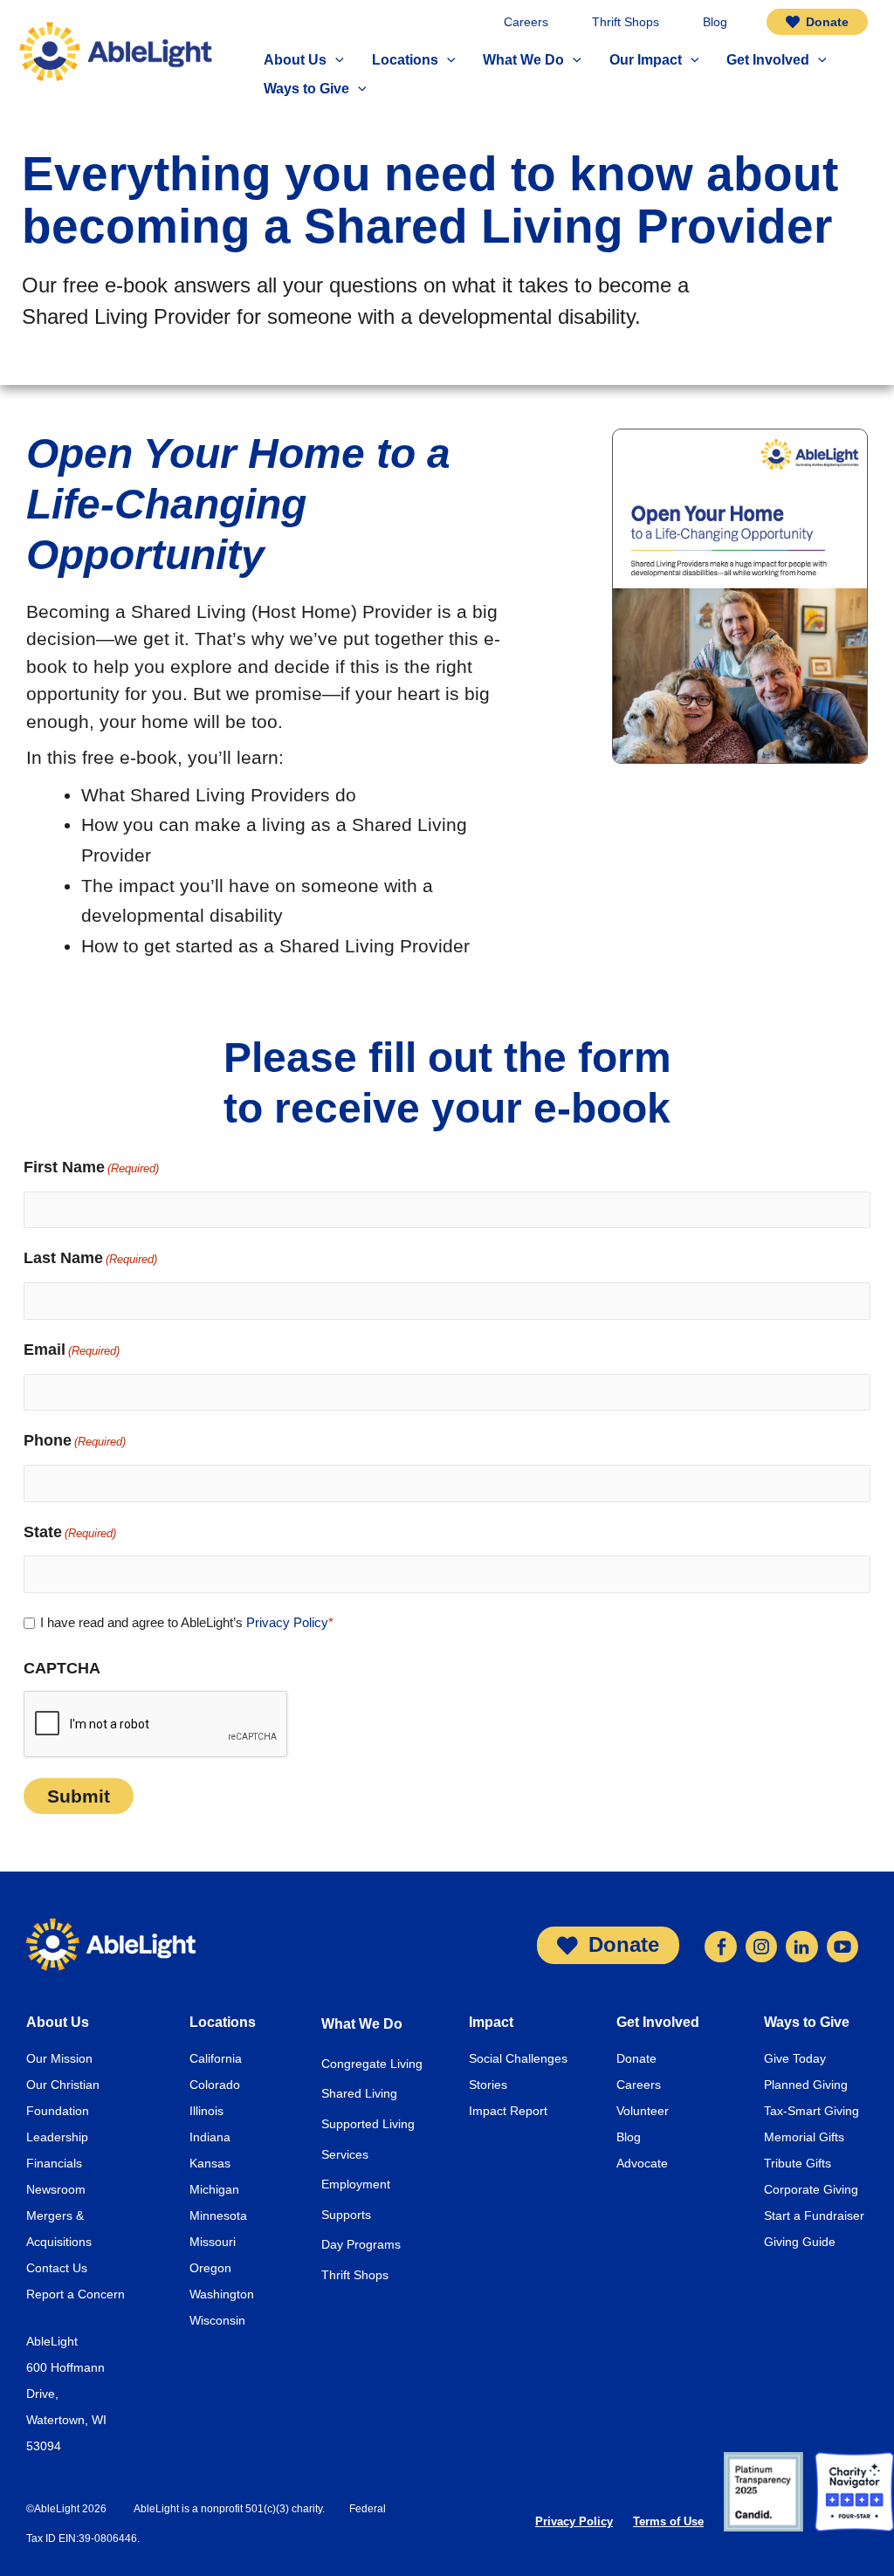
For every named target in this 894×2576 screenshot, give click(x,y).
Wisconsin (217, 2320)
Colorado (215, 2085)
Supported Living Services (368, 2139)
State (70, 1532)
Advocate (642, 2163)
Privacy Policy (287, 1622)
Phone (75, 1440)
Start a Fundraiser (814, 2215)
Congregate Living (372, 2064)
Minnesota (218, 2215)
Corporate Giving (811, 2189)
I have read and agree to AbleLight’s (187, 1622)
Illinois (206, 2111)
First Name (91, 1167)
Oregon (210, 2268)
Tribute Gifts (798, 2163)
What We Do (362, 2024)
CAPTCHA (62, 1668)
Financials (54, 2163)
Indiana (210, 2137)
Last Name (90, 1258)
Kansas (210, 2163)
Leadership (57, 2137)
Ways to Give (807, 2022)
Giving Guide (800, 2242)
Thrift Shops (355, 2275)
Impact (491, 2022)
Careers (639, 2085)
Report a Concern (76, 2294)
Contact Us (57, 2268)
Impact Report (508, 2111)
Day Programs (361, 2244)
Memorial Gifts (804, 2137)
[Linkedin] (801, 1944)
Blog (629, 2137)
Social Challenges (518, 2058)
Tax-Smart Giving (811, 2111)
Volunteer (643, 2111)
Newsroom (56, 2189)
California (216, 2058)
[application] (335, 61)
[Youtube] (842, 1944)
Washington (222, 2294)
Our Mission (59, 2058)
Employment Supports (356, 2199)
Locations (223, 2022)
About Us (58, 2022)
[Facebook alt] (720, 1944)
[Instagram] (761, 1944)
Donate (636, 2058)
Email (72, 1350)
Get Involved (658, 2022)
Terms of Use (668, 2521)
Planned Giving (806, 2085)
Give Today (795, 2058)
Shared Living (359, 2093)
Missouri (213, 2242)
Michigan (214, 2189)
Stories (488, 2085)
